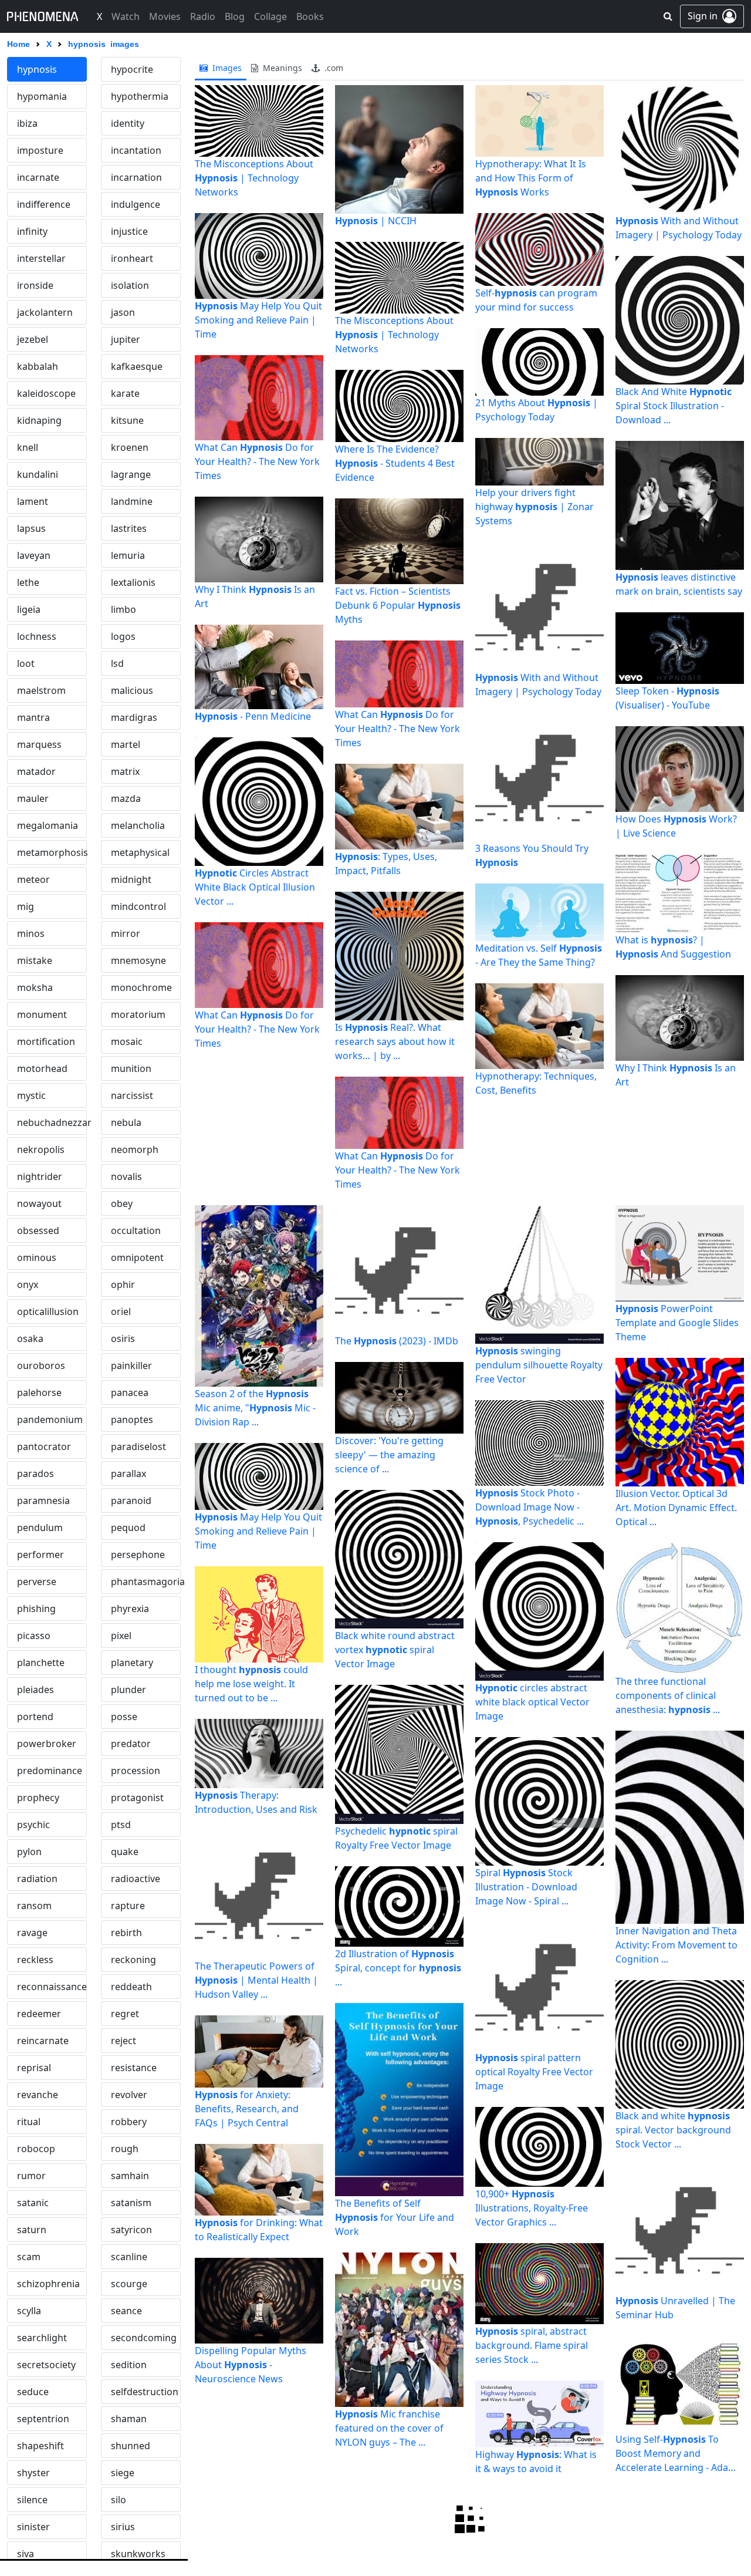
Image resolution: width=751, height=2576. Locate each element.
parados (35, 1474)
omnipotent (137, 1257)
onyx (28, 1284)
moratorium (138, 1014)
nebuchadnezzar (52, 1122)
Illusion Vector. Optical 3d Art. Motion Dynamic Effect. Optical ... (676, 1508)
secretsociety (46, 2365)
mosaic (127, 1041)
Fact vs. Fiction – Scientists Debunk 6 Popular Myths (398, 605)
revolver (129, 2095)
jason (123, 312)
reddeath (131, 1987)
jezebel (33, 339)
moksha (35, 987)
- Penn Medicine (253, 716)
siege (123, 2473)
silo (119, 2500)
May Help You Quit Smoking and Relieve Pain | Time (258, 320)
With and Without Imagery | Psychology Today (538, 685)
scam (29, 2257)
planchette (41, 1663)
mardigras (134, 717)
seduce (33, 2392)
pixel (121, 1636)
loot (26, 663)
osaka (30, 1338)
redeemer (39, 2014)
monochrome (141, 987)
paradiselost (138, 1447)
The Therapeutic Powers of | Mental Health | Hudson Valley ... (256, 1980)
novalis (126, 1176)
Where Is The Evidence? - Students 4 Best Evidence (395, 463)
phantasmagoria (146, 1582)
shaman (129, 2419)
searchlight (42, 2338)
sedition (129, 2365)
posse (124, 1717)
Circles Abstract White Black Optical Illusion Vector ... (255, 887)
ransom (34, 1906)
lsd (117, 663)
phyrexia (130, 1609)
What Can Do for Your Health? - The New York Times (257, 461)
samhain (130, 2176)
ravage (32, 1933)
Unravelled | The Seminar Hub (675, 2308)
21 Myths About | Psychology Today (537, 410)
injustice (129, 231)
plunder (128, 1690)
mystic (31, 1095)
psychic (33, 1825)
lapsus (31, 528)
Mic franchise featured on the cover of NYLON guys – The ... (389, 2428)
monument (42, 1014)
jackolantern (45, 312)
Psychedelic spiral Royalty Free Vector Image (396, 1838)
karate (125, 393)
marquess (39, 744)
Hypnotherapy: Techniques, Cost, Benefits (536, 1083)
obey (122, 1203)
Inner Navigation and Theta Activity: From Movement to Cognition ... (676, 1945)
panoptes (132, 1420)
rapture (128, 1906)
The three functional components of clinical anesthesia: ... (668, 1695)
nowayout (39, 1203)
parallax (128, 1474)
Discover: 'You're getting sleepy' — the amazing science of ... (389, 1455)
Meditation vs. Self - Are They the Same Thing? (539, 955)
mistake (35, 960)
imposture (40, 150)
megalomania (48, 825)
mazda (126, 798)
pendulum (40, 1528)
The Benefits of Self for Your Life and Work (395, 2217)
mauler (33, 798)
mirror (126, 933)
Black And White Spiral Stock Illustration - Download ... (674, 406)
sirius (123, 2527)
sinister (33, 2527)
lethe (28, 582)
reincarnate (43, 2041)
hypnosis (37, 69)
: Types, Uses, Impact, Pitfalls (386, 864)
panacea (130, 1392)
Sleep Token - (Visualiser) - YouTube (667, 698)
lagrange (131, 474)
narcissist (132, 1095)
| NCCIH (376, 221)
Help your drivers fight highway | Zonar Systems (535, 507)
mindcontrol (138, 906)
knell (28, 447)
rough (125, 2149)
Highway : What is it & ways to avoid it (536, 2462)
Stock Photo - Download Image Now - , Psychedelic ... (530, 1507)
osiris (123, 1338)
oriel (121, 1311)
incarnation (136, 177)
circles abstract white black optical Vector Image (532, 1702)
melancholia (138, 825)
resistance (134, 2068)
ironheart (132, 258)
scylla (29, 2311)
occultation (136, 1230)
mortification (46, 1041)
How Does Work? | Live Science (676, 826)
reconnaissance (52, 1987)
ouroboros (41, 1365)
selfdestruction (145, 2392)
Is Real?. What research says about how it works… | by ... (395, 1041)
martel (126, 744)
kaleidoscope (46, 393)
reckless (35, 1960)
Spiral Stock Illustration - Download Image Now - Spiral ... (526, 1887)
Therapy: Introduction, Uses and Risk (256, 1802)
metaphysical (140, 852)
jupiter (126, 339)
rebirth (126, 1933)
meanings (281, 68)
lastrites (129, 528)
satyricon (131, 2230)
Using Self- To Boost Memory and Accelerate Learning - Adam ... (676, 2454)
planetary (132, 1663)
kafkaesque (137, 366)
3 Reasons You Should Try (532, 855)
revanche (38, 2095)
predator (131, 1744)
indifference (44, 204)
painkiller (131, 1365)
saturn (32, 2230)
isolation (130, 285)
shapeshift (40, 2446)
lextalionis (133, 582)
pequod (128, 1528)
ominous (37, 1257)
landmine (132, 501)
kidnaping (39, 420)
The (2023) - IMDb (397, 1341)
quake (125, 1852)
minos (31, 933)
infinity (32, 231)
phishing (36, 1609)
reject (124, 2041)
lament (33, 501)
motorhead (42, 1068)
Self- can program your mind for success (536, 300)
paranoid (131, 1501)
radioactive (136, 1879)
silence (32, 2500)
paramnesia (43, 1501)
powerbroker (47, 1744)
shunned (131, 2446)
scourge (129, 2284)
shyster (33, 2473)
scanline (129, 2257)
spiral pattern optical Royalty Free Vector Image (534, 2072)
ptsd (121, 1825)
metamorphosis (52, 852)
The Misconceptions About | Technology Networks (254, 178)
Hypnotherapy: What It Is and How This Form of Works (531, 178)
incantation (136, 150)
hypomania (42, 96)
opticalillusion (48, 1311)
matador (36, 771)
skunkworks (138, 2554)
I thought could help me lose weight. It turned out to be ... (251, 1684)
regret (125, 2014)
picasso (34, 1636)
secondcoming (144, 2338)
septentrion (43, 2419)
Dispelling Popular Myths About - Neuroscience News (251, 2365)
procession (136, 1771)
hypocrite (132, 69)
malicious (132, 690)
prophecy (38, 1798)
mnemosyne (138, 960)
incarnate (38, 177)
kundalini (38, 474)
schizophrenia (48, 2284)
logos (123, 636)
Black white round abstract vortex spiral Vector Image (395, 1650)
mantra (33, 717)
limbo (124, 609)
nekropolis (41, 1149)
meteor (33, 879)
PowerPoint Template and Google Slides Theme (677, 1323)
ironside (35, 285)
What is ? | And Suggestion (673, 947)
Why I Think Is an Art (255, 596)
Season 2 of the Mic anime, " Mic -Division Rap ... (255, 1408)
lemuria (128, 555)
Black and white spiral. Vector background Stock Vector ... (673, 2130)
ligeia (29, 609)
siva (26, 2554)
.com (333, 68)
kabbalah (38, 366)
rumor (31, 2176)
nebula (126, 1122)
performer (40, 1555)
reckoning (133, 1960)
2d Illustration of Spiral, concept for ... (398, 1968)
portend (35, 1717)
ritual (29, 2122)
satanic (33, 2203)
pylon (29, 1852)
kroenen (130, 447)
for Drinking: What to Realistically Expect (259, 2230)
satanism (131, 2203)
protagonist (137, 1798)
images (226, 68)
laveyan (34, 555)
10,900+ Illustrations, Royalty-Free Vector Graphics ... (532, 2208)
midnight (131, 879)
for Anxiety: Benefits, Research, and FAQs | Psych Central (247, 2109)
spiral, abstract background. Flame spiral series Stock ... (532, 2345)
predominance (50, 1771)
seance (126, 2311)
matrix (125, 771)
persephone (138, 1555)
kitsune (127, 420)
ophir (123, 1284)
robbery (129, 2122)
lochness (37, 636)
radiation (37, 1879)
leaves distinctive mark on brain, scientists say (679, 584)
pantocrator (44, 1447)
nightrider (40, 1176)
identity (128, 123)
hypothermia (140, 96)
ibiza (27, 123)
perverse (37, 1582)
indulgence (136, 204)
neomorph (135, 1149)
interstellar (41, 258)
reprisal (34, 2068)
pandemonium (50, 1420)
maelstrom (41, 690)
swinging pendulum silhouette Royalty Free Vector (539, 1365)
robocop (36, 2149)
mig (26, 906)
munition (131, 1068)
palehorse (39, 1392)
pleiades (35, 1690)
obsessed (38, 1230)
